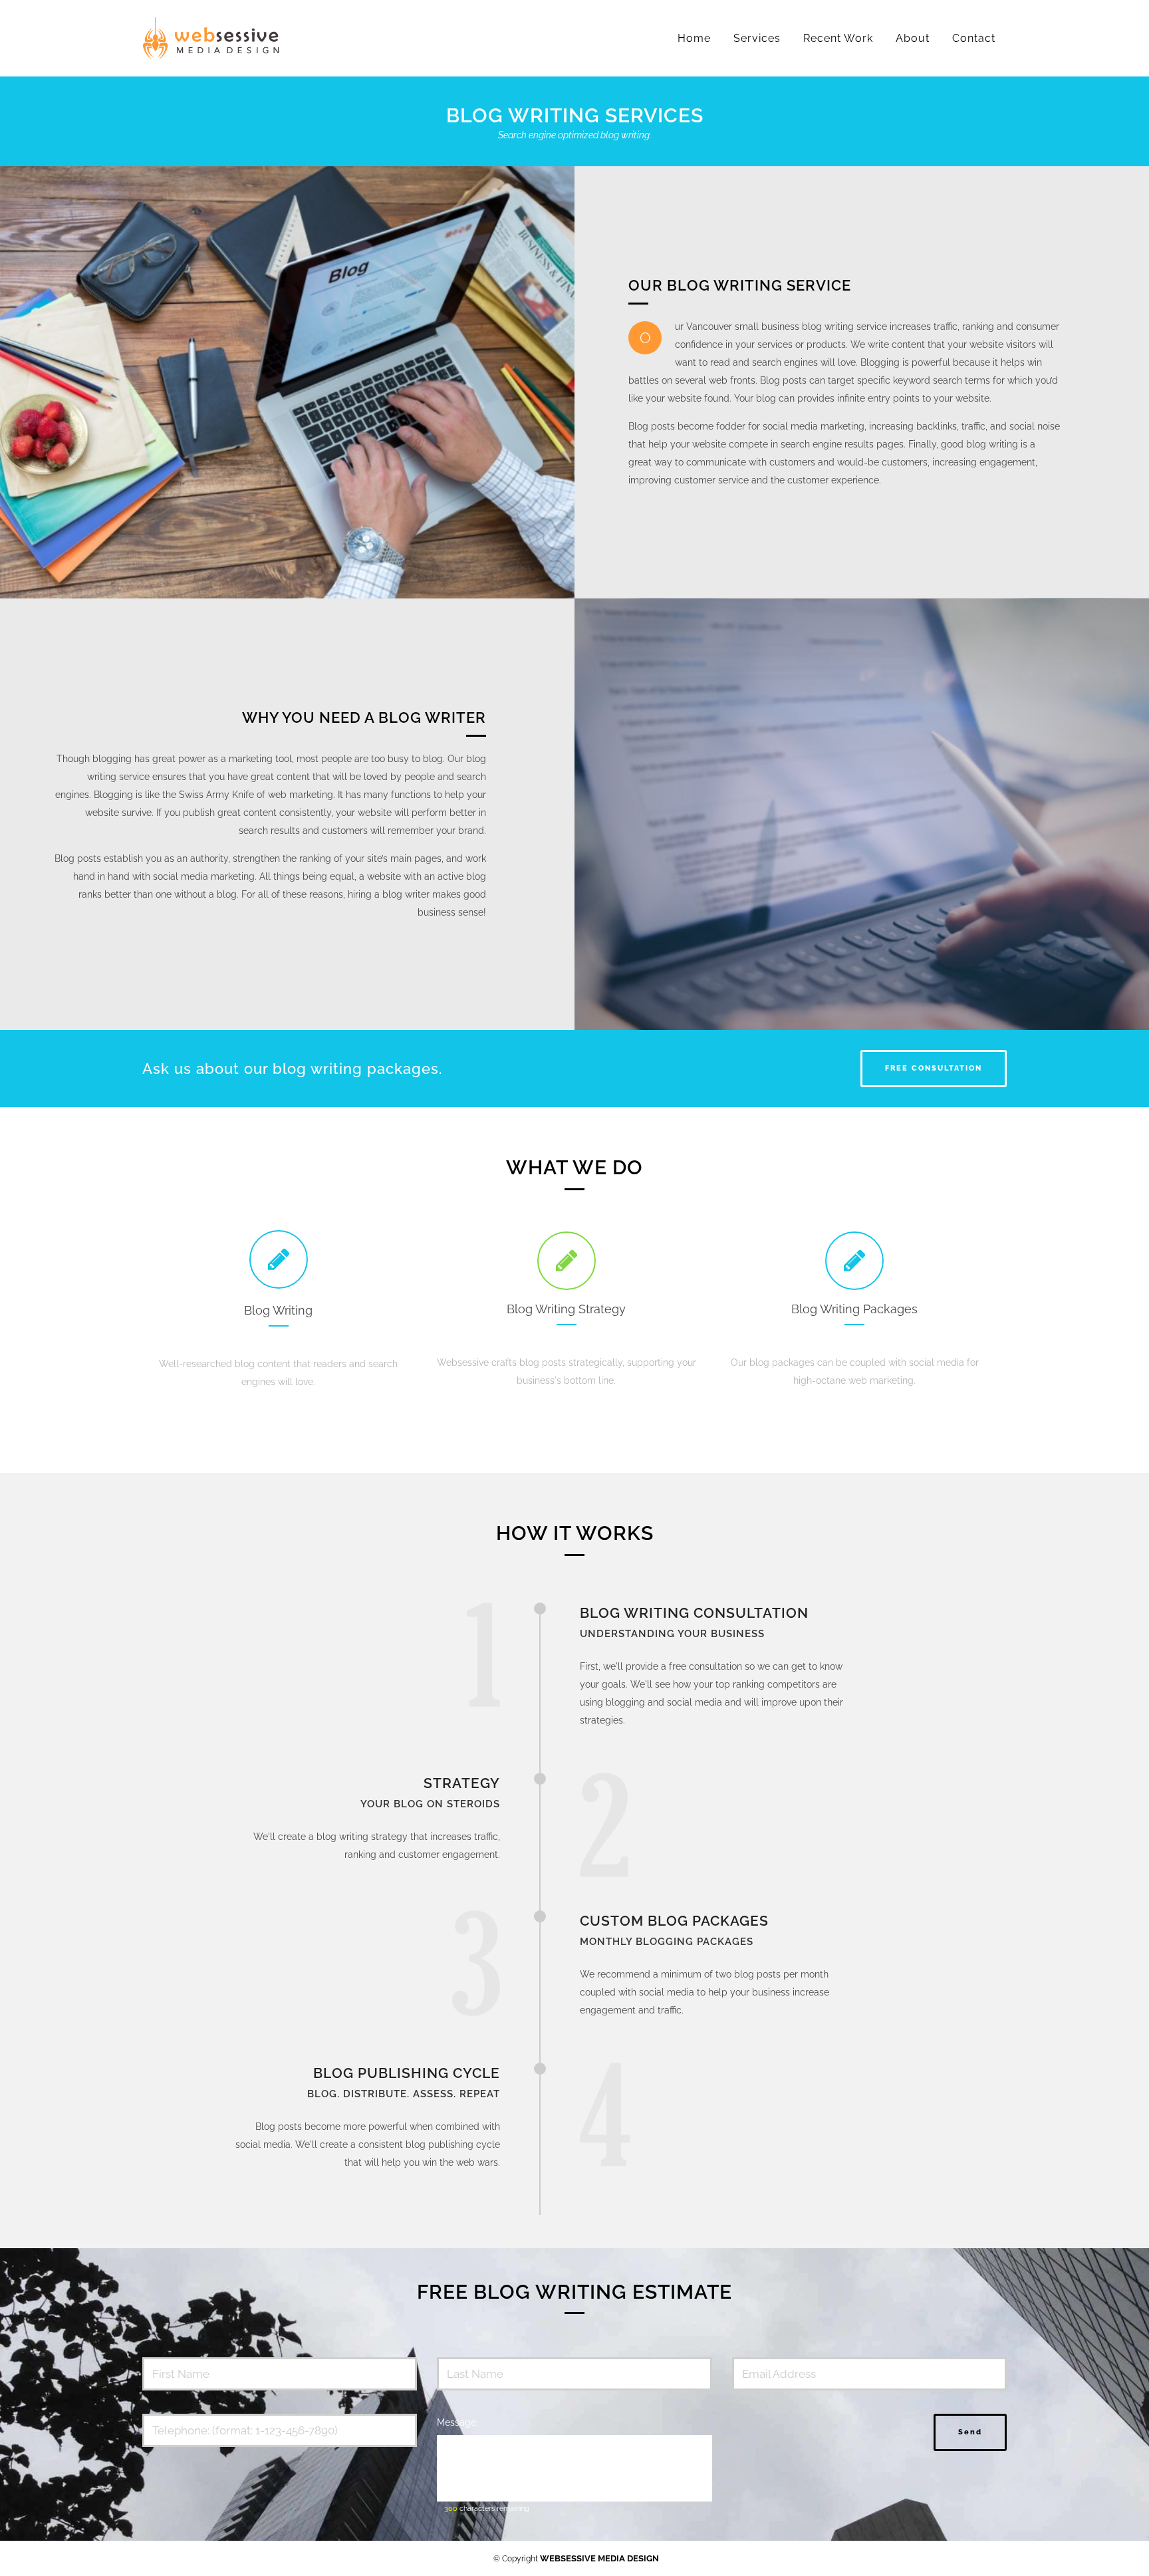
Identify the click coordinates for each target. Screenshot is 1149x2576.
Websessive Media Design (599, 2558)
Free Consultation (934, 1068)
